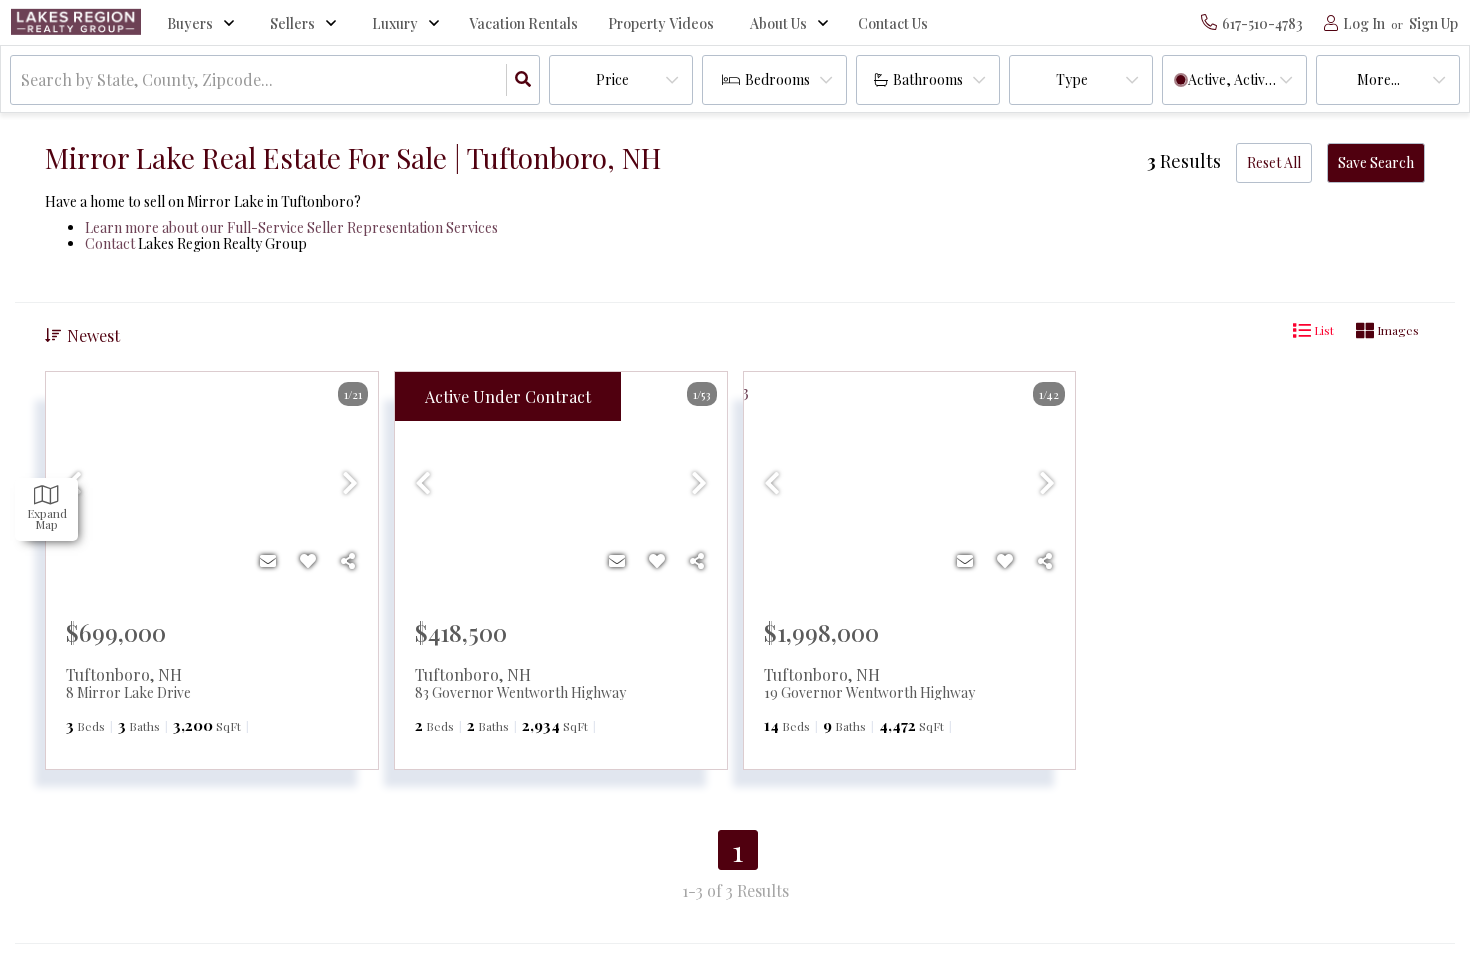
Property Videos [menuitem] (661, 23)
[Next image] (350, 483)
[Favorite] (308, 561)
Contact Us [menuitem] (893, 23)
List (1322, 330)
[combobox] (23, 80)
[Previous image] (423, 483)
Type (1072, 79)
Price (612, 79)
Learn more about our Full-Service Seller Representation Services (291, 227)
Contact (110, 243)
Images (1396, 330)
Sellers (292, 23)
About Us (778, 23)
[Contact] (268, 561)
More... (1378, 79)
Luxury (395, 23)
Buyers (190, 23)
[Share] (348, 561)
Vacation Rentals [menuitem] (523, 23)
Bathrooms (928, 79)
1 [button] (738, 850)
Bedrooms (777, 79)
